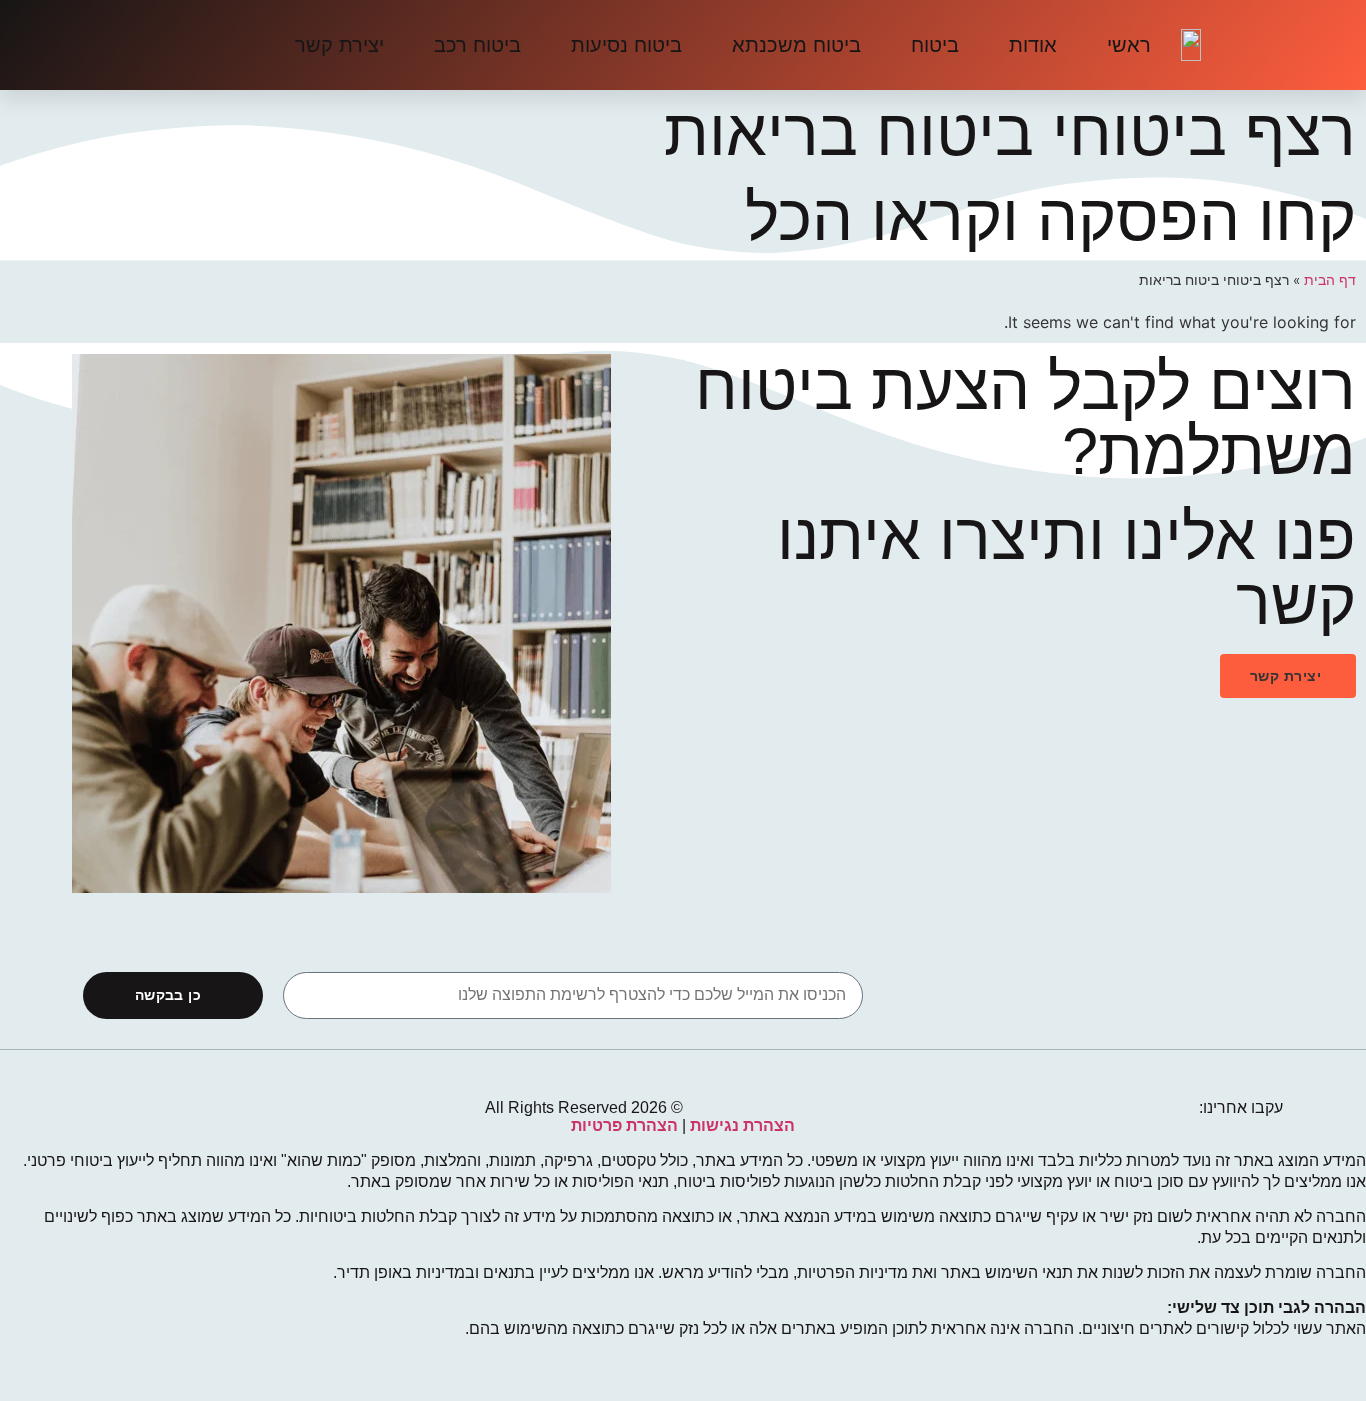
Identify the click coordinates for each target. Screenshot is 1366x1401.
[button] (1288, 676)
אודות (1033, 45)
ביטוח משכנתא (796, 45)
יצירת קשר (339, 45)
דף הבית (1330, 280)
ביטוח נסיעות (626, 45)
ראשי (1129, 45)
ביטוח (935, 45)
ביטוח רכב (477, 45)
